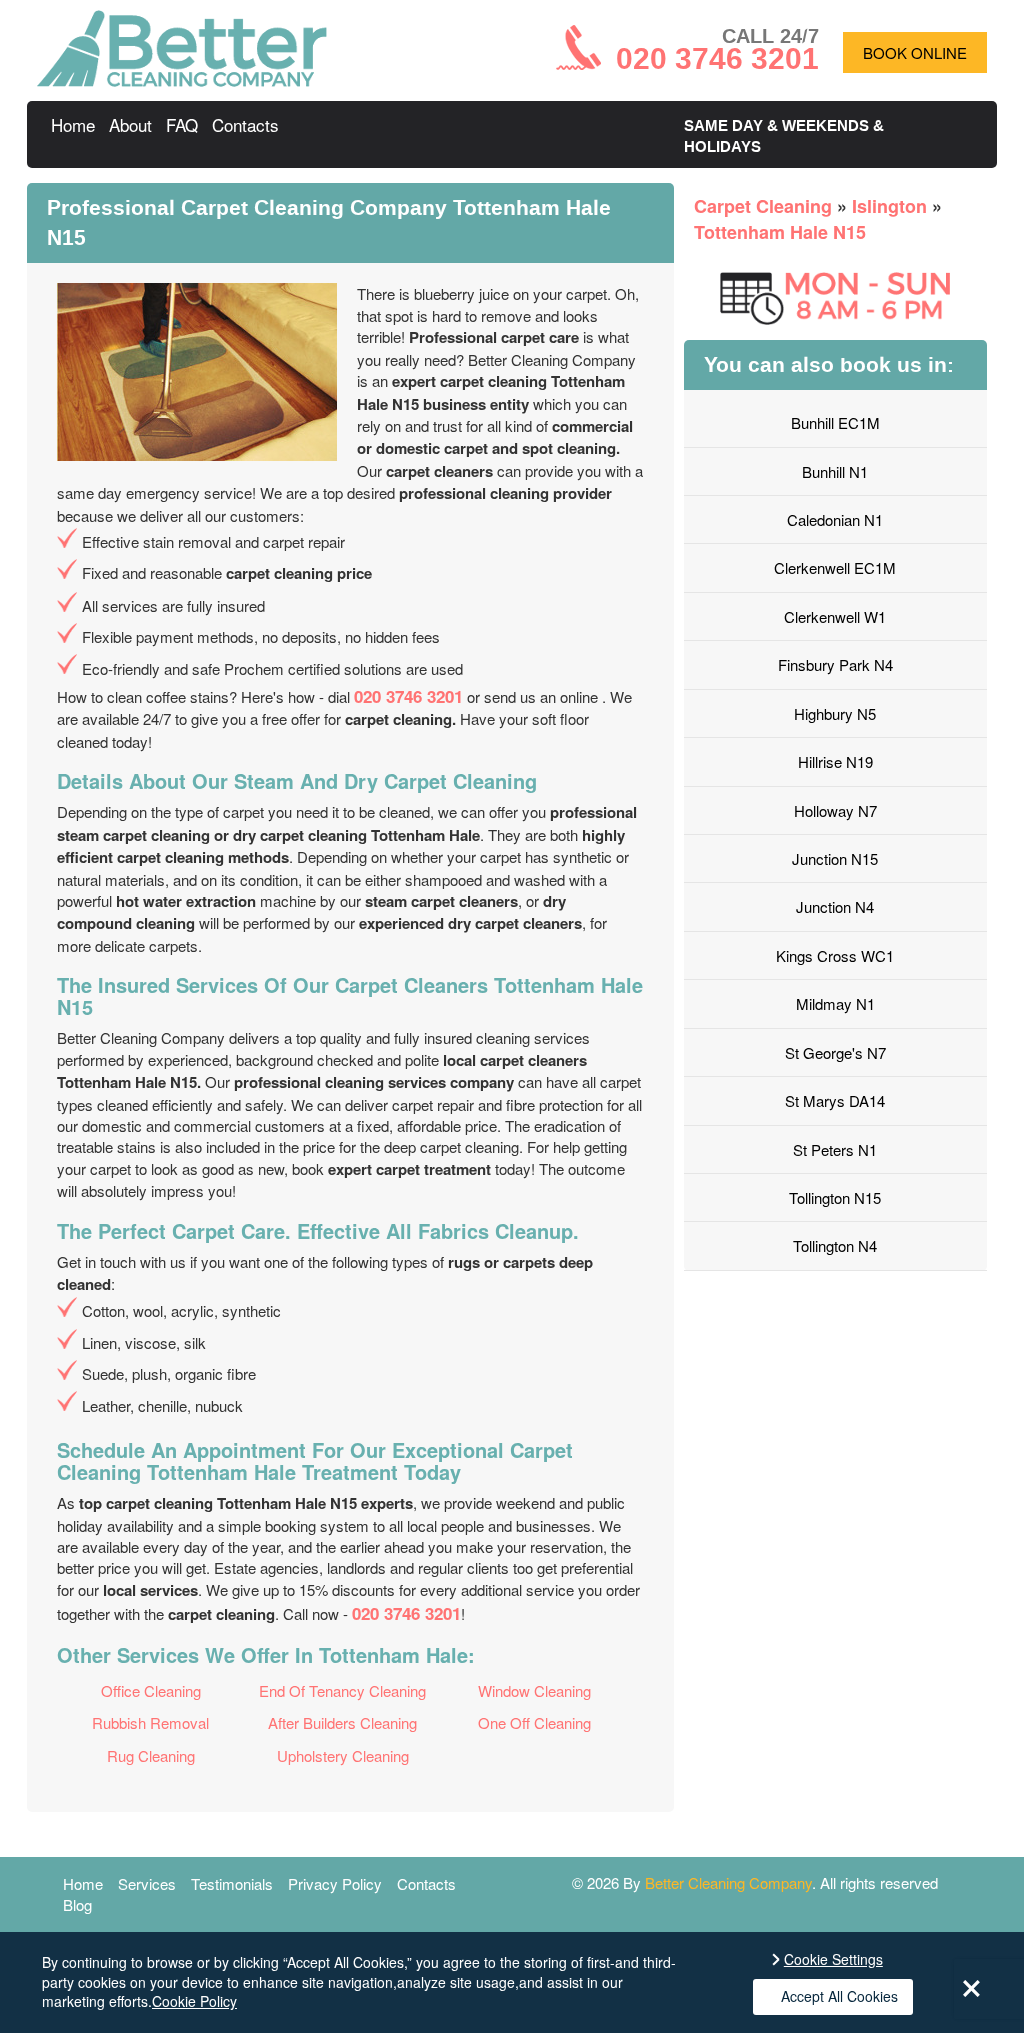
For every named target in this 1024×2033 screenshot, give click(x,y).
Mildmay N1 (835, 1003)
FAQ (182, 124)
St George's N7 (835, 1052)
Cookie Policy (194, 2001)
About (130, 124)
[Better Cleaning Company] (182, 80)
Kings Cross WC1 (835, 955)
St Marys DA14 (835, 1100)
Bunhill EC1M (835, 422)
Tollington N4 (835, 1245)
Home (73, 124)
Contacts (245, 124)
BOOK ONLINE (915, 52)
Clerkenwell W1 (835, 616)
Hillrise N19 (835, 761)
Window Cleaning (534, 1690)
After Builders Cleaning (342, 1722)
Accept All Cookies (839, 1996)
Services (147, 1883)
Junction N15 (835, 858)
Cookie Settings (833, 1959)
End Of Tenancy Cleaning (342, 1690)
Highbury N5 (835, 713)
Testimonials (232, 1883)
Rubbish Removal (150, 1722)
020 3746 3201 (408, 696)
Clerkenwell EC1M (835, 567)
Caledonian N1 (835, 519)
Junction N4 (835, 906)
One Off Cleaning (534, 1722)
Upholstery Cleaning (343, 1755)
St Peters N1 (835, 1149)
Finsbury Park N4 (835, 664)
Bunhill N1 (835, 471)
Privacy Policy (335, 1883)
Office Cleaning (151, 1690)
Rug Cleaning (151, 1755)
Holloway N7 (835, 810)
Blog (77, 1904)
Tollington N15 (835, 1197)
